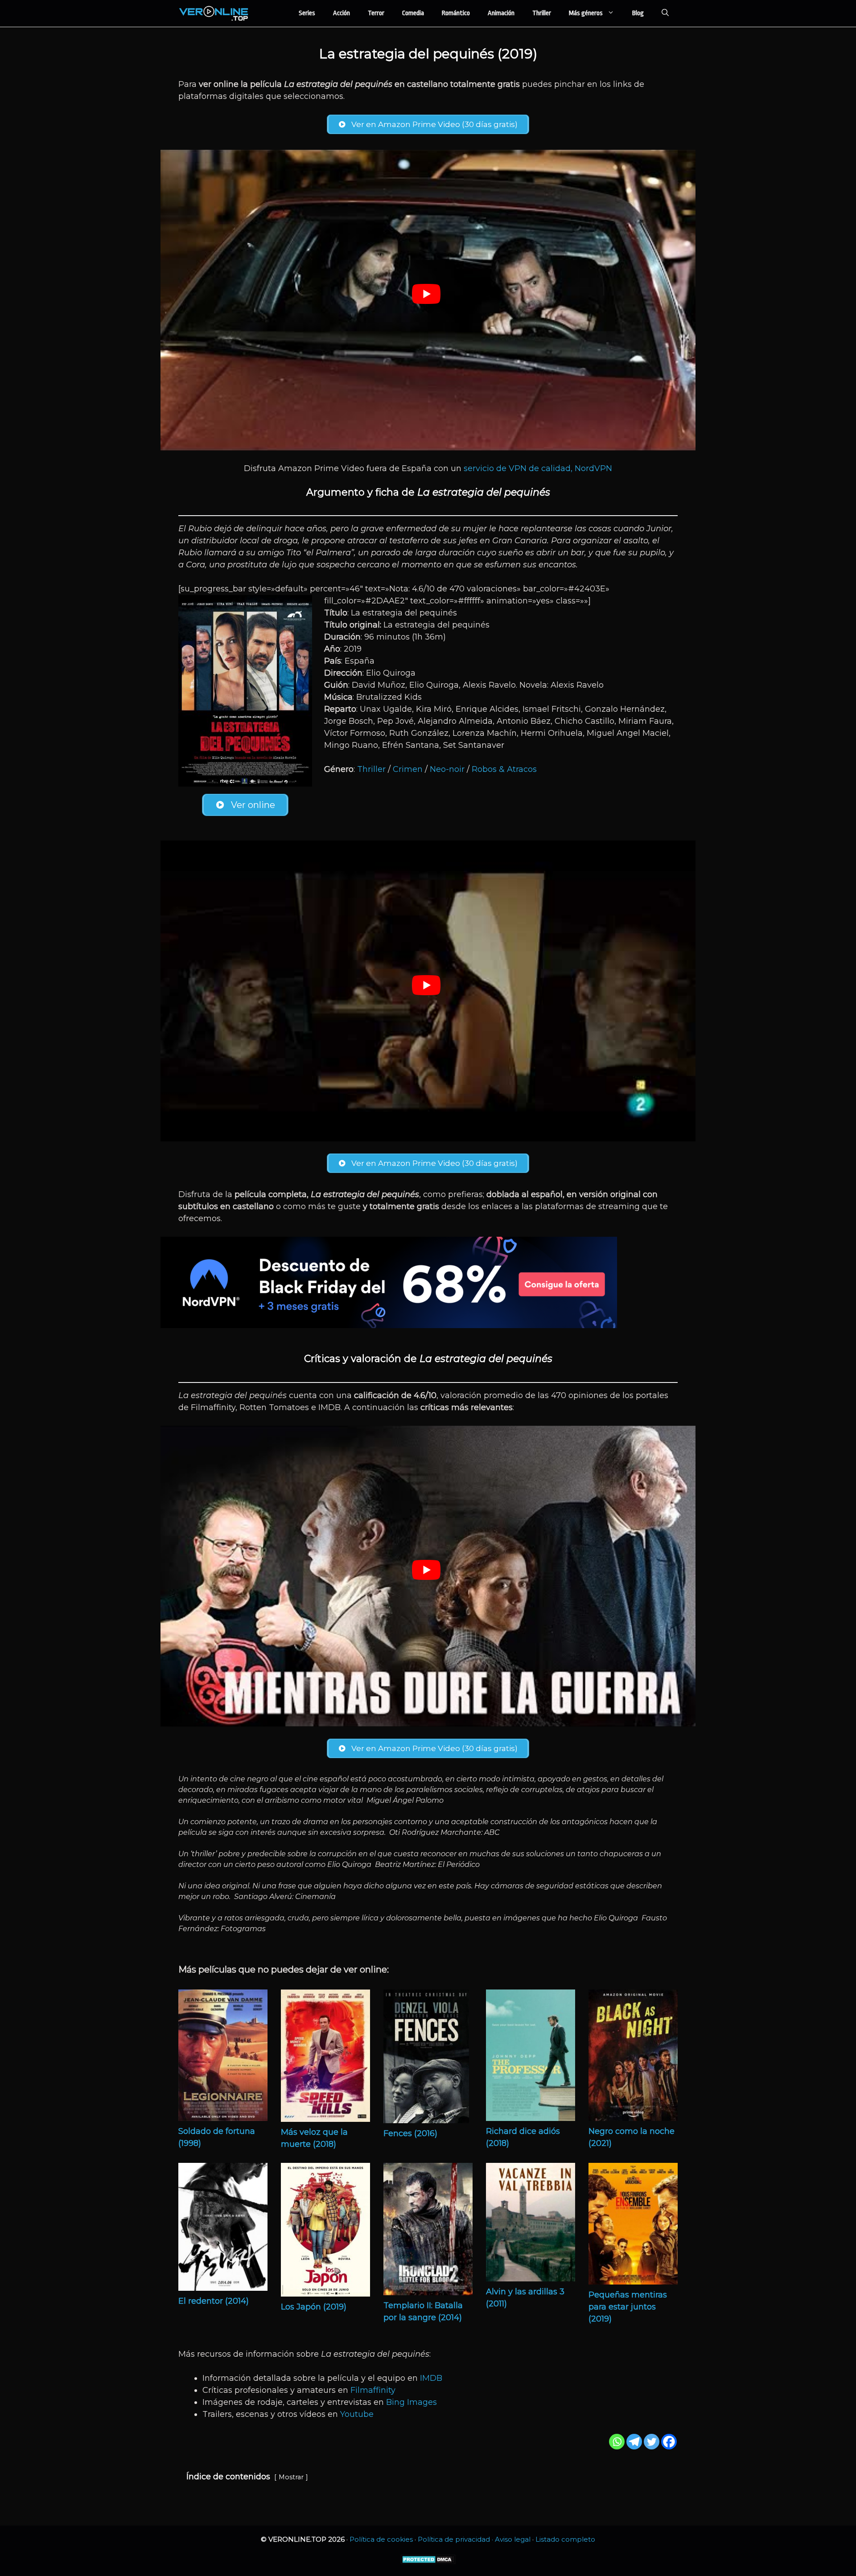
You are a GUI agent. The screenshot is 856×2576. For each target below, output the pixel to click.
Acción (342, 13)
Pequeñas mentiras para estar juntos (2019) (628, 2307)
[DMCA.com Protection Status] (428, 2562)
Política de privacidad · (456, 2539)
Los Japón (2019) (314, 2307)
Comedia (413, 13)
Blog (638, 13)
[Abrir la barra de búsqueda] (665, 13)
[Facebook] (669, 2442)
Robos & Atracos (504, 769)
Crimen (408, 769)
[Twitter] (652, 2442)
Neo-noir (447, 769)
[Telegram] (634, 2442)
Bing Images (412, 2402)
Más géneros (586, 13)
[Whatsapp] (617, 2442)
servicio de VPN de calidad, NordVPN (538, 468)
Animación (501, 13)
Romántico (456, 13)
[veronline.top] (214, 13)
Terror (376, 13)
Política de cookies (381, 2539)
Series (307, 13)
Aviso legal (513, 2539)
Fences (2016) (410, 2133)
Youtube (357, 2414)
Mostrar (291, 2477)
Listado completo (565, 2539)
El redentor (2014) (214, 2301)
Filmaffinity (373, 2390)
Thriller (542, 13)
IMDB (431, 2378)
